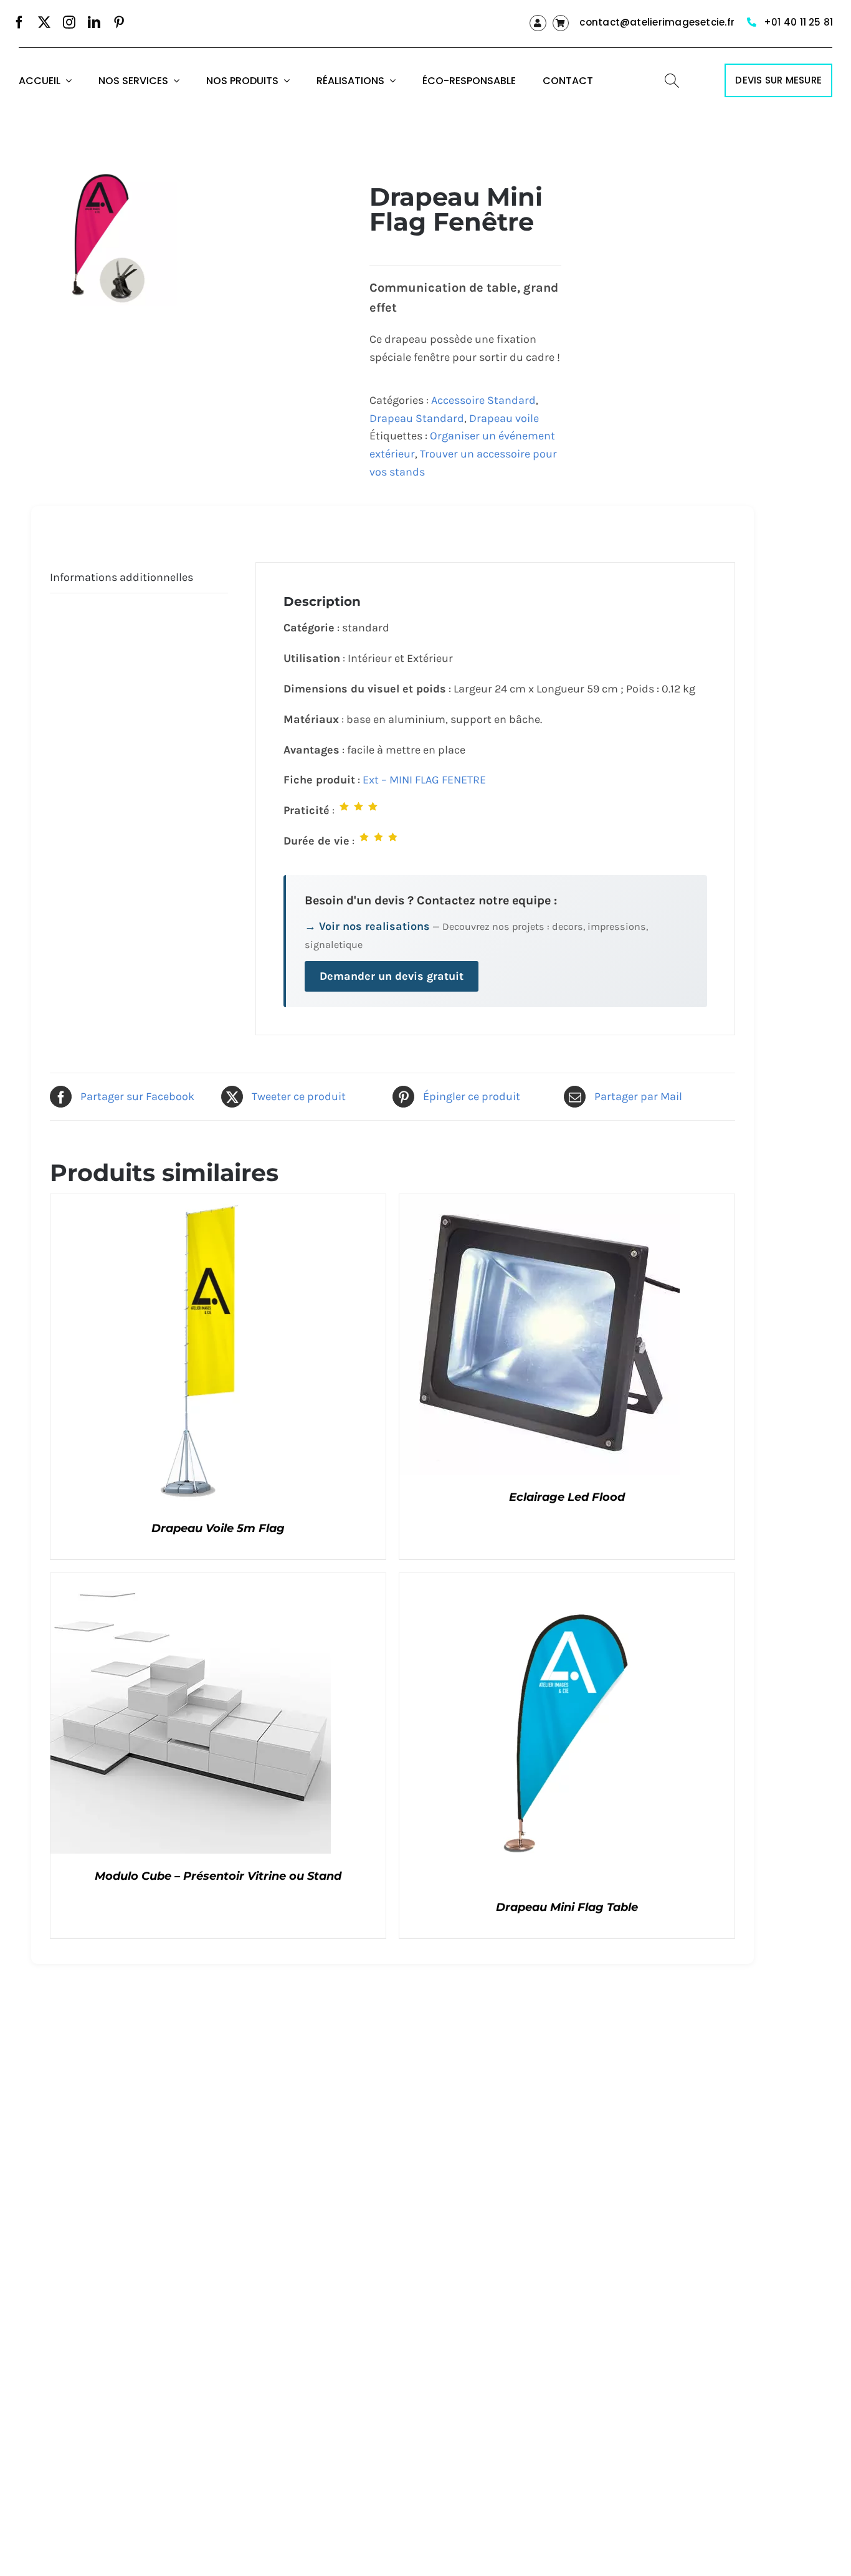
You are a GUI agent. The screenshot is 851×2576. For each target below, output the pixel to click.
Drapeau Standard (417, 418)
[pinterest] (119, 22)
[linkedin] (94, 22)
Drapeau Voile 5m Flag (218, 1528)
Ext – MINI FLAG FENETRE (424, 780)
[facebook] (19, 22)
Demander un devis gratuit (392, 976)
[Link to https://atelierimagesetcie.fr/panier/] (561, 23)
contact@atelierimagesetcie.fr (657, 22)
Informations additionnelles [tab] (121, 577)
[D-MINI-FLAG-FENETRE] (109, 237)
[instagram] (69, 22)
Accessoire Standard (483, 400)
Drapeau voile (504, 418)
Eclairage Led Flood (567, 1497)
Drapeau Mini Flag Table (567, 1907)
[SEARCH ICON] (672, 79)
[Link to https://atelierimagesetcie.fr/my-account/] (538, 23)
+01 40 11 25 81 (798, 22)
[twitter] (44, 22)
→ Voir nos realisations (367, 926)
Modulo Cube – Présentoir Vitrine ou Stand (218, 1876)
